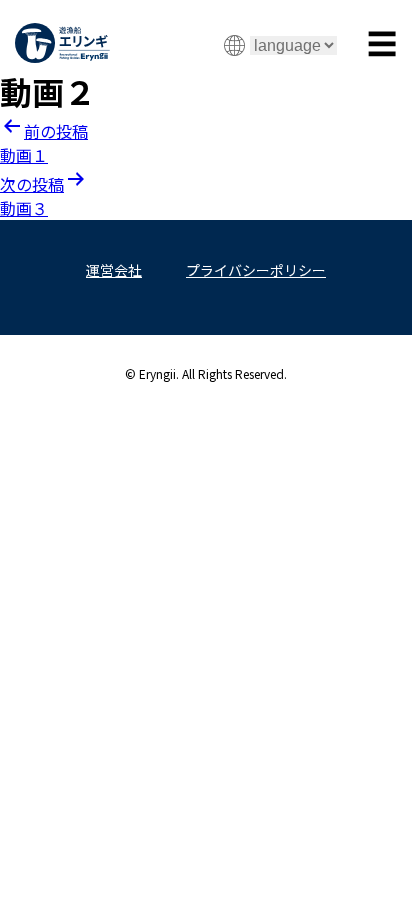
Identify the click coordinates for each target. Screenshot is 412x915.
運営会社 (114, 270)
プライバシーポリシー (256, 270)
